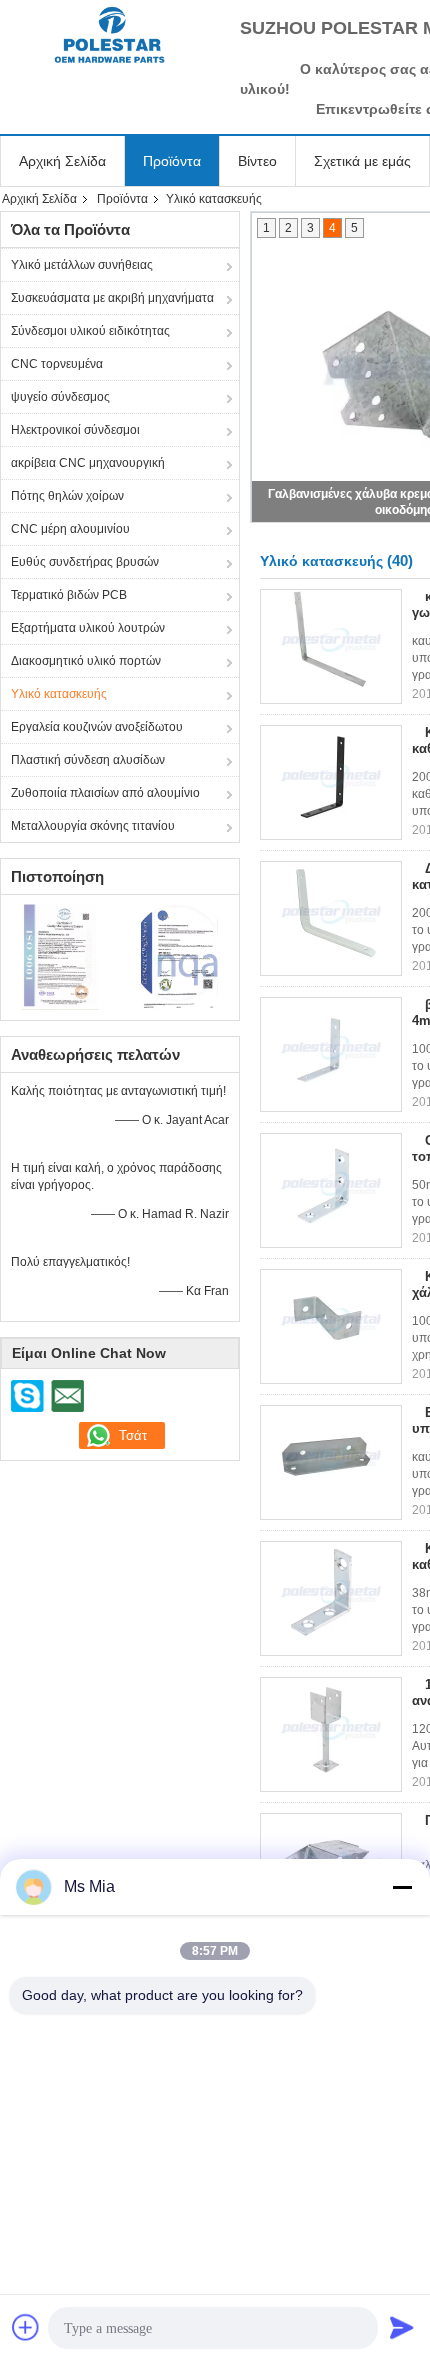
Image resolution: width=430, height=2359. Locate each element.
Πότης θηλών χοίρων (67, 496)
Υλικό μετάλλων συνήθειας (82, 265)
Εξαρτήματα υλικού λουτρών (88, 628)
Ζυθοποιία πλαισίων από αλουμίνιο (105, 793)
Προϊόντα (172, 161)
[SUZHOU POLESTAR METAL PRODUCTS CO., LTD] (110, 35)
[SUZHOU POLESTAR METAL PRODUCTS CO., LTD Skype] (28, 1396)
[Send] (402, 2327)
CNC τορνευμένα (57, 364)
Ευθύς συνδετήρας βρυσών (85, 562)
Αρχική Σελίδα (62, 161)
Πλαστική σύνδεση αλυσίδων (88, 760)
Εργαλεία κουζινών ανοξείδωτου (97, 727)
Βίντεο (257, 161)
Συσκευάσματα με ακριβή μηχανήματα (112, 298)
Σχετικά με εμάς (362, 161)
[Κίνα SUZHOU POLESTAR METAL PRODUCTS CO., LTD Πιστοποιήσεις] (60, 955)
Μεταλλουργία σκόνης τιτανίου (93, 826)
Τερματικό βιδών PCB (69, 595)
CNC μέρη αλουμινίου (70, 529)
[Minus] (402, 1887)
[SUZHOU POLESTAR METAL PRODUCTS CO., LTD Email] (67, 1396)
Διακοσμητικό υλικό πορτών (86, 661)
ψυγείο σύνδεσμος (60, 397)
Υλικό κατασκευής (59, 694)
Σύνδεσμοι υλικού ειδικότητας (90, 331)
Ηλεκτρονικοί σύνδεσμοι (75, 430)
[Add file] (26, 2327)
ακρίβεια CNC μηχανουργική (88, 463)
